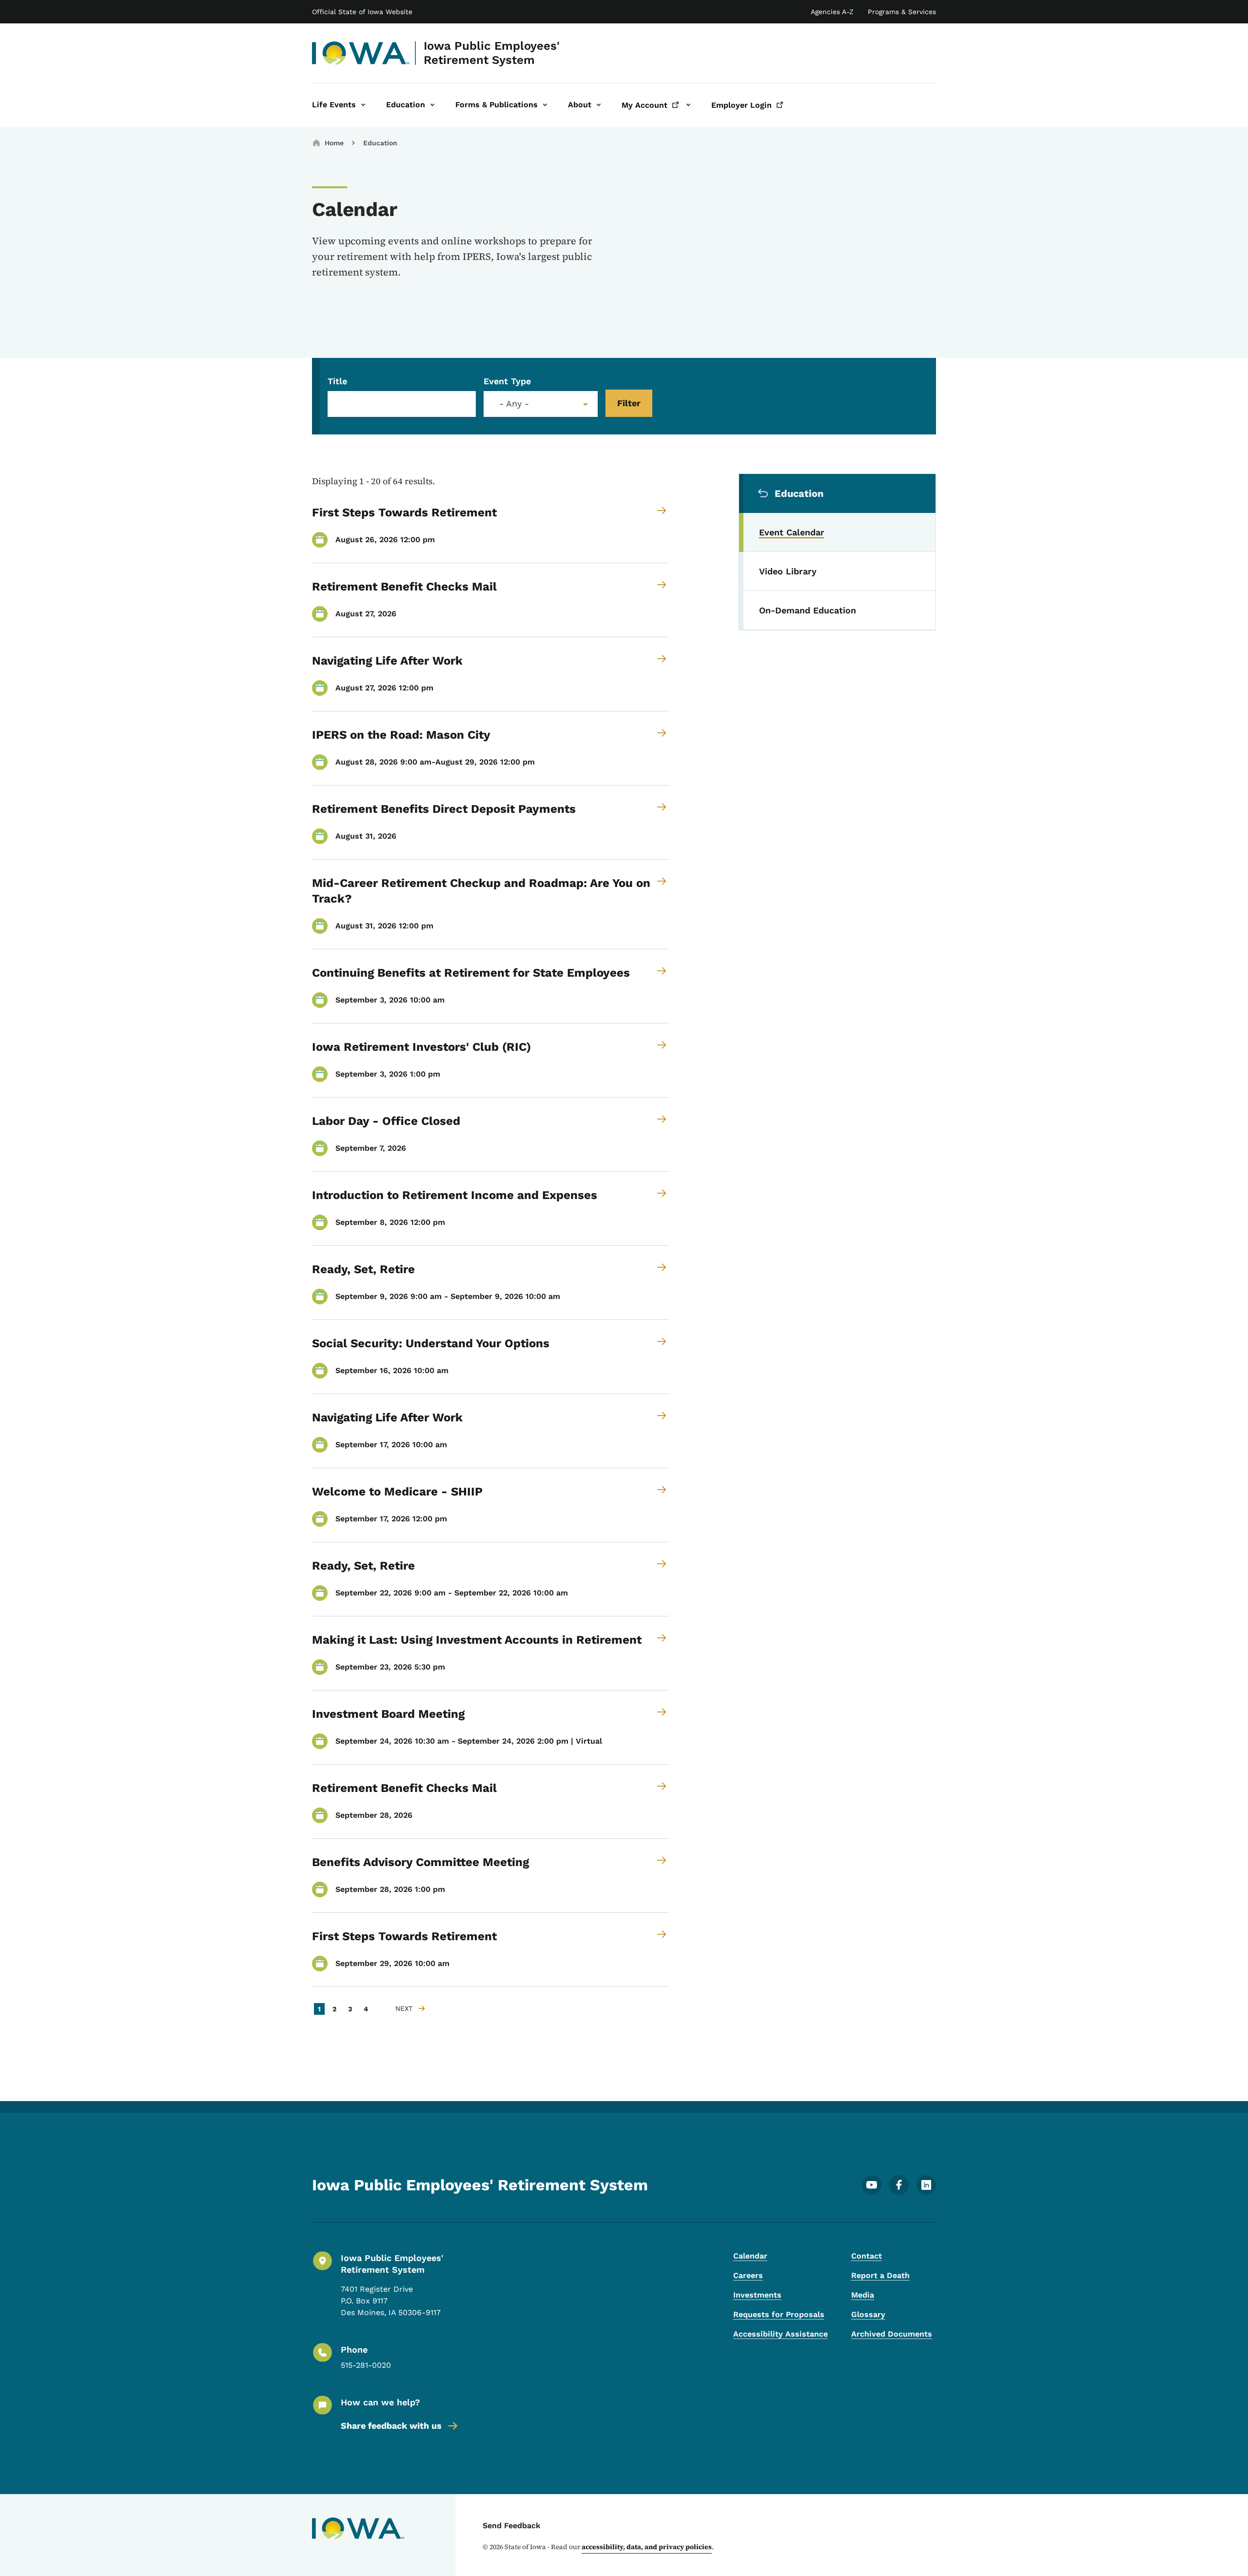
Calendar (750, 2256)
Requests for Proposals (779, 2314)
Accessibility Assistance (780, 2334)
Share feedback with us (391, 2426)
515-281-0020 (366, 2365)
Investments (757, 2295)
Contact (867, 2256)
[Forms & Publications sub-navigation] (545, 105)
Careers (748, 2275)
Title (337, 381)
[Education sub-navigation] (432, 105)
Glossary (868, 2314)
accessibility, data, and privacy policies (647, 2547)
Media (863, 2295)
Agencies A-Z (832, 12)
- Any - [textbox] (514, 404)
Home (334, 143)
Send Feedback (512, 2526)
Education (380, 143)
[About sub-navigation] (599, 105)
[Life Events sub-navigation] (363, 105)
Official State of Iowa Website (362, 12)
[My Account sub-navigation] (688, 105)
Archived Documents (892, 2334)
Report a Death (880, 2275)
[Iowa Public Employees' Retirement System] (361, 53)
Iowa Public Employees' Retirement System (492, 53)
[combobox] (541, 404)
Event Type (507, 381)
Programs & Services (902, 12)
